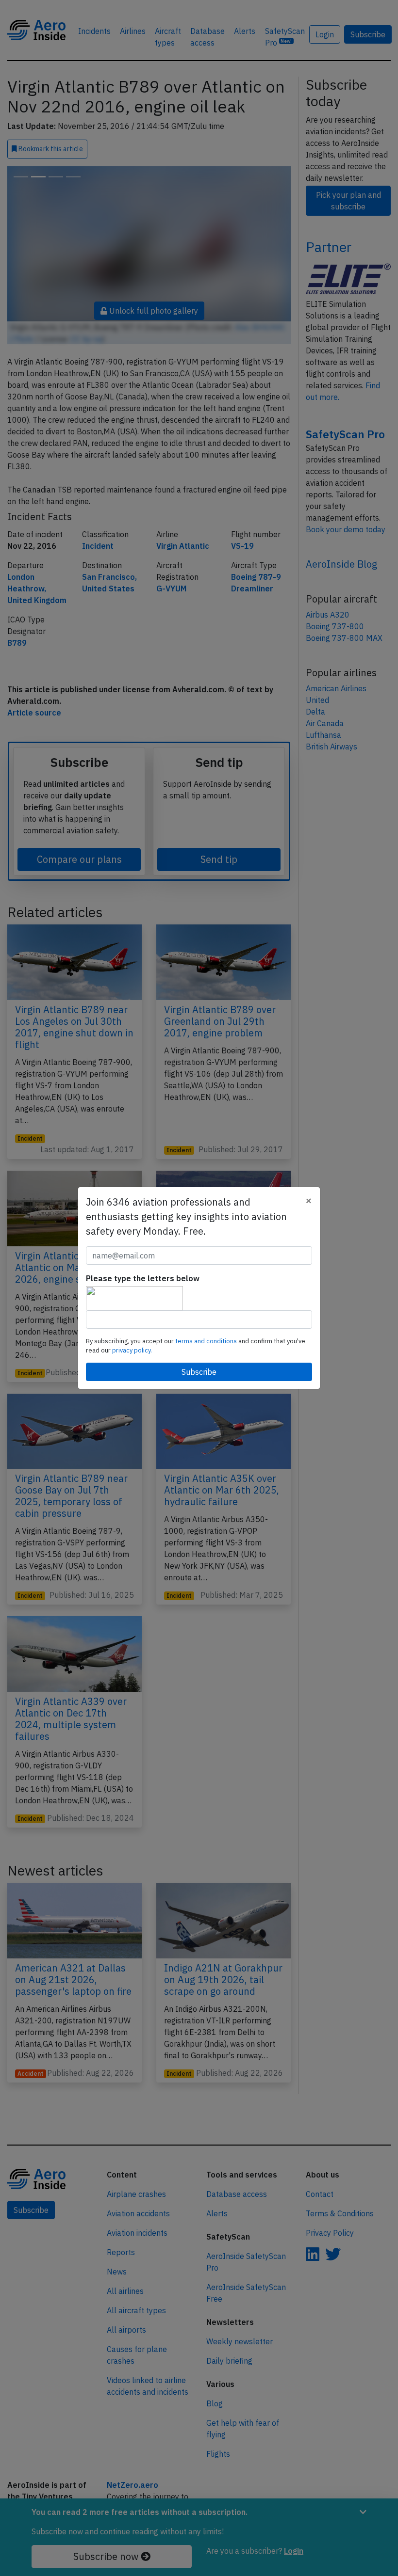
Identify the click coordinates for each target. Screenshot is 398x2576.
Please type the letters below (143, 1278)
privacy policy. (132, 1350)
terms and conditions (207, 1341)
